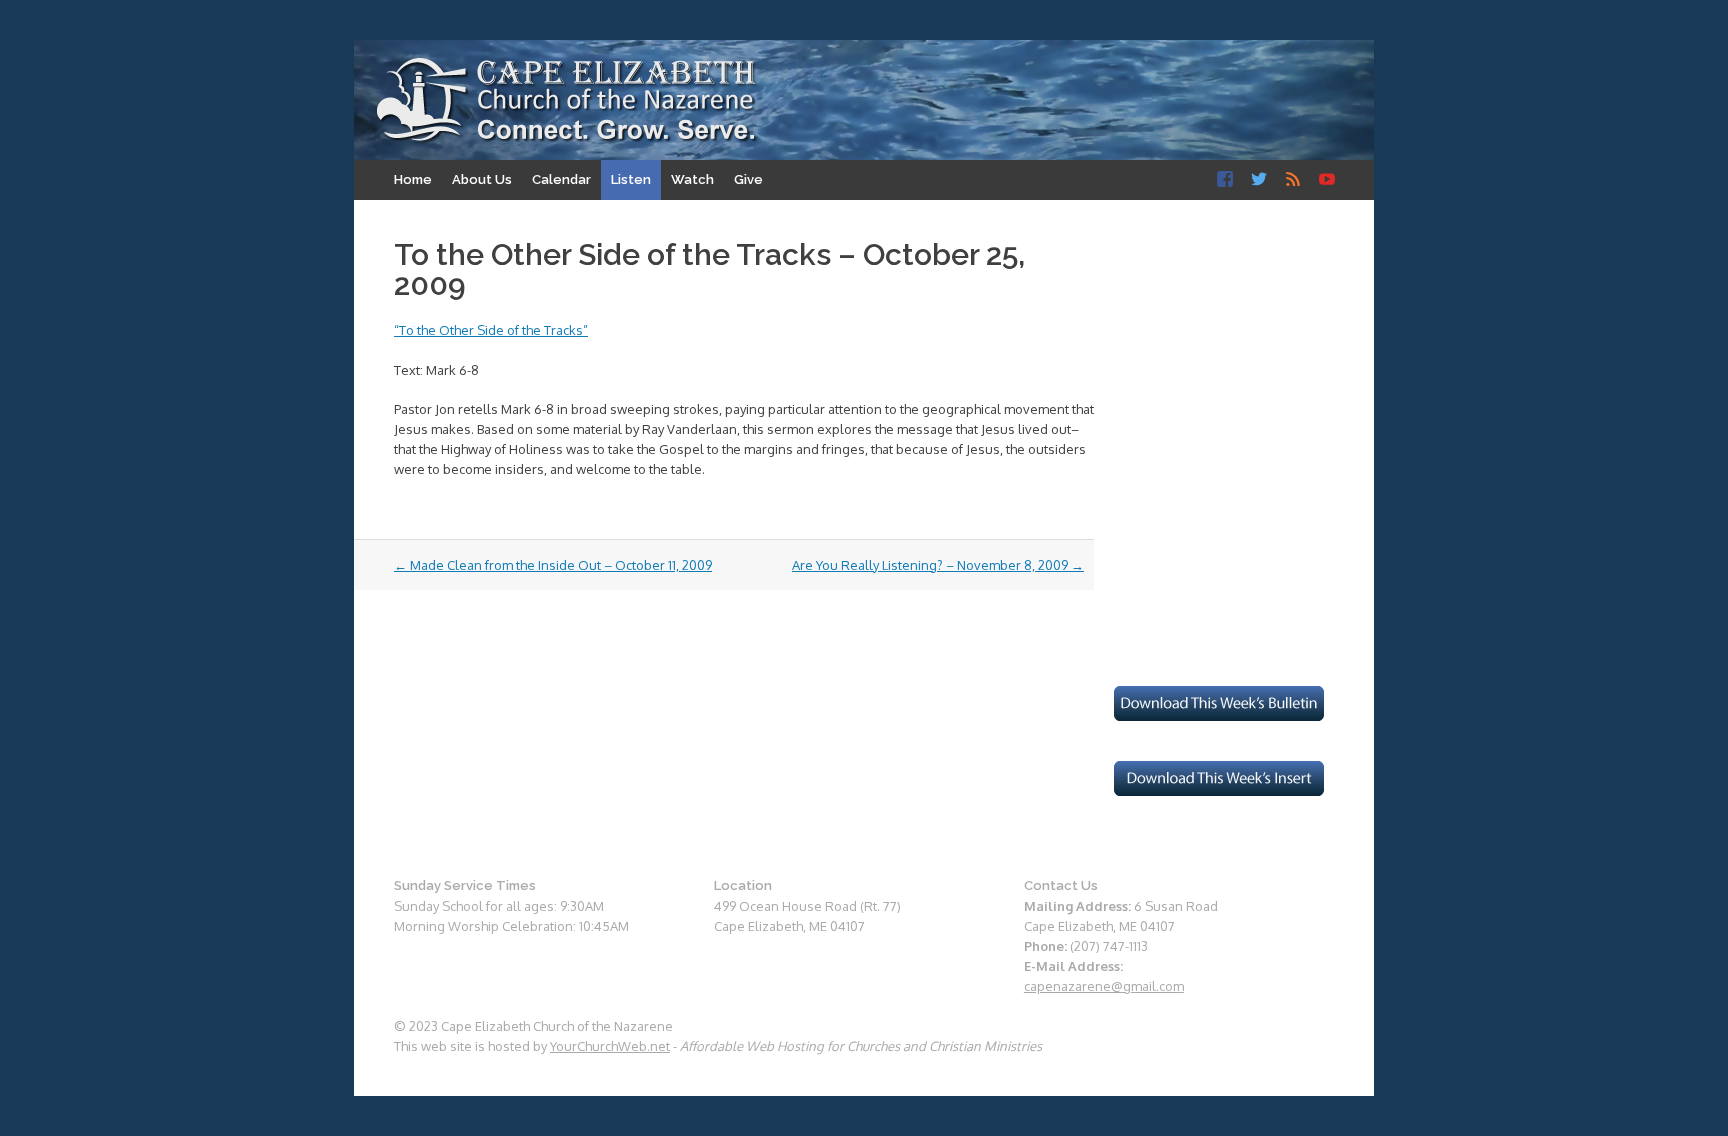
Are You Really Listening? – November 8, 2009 (938, 565)
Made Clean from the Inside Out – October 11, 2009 (553, 565)
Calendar (561, 179)
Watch (692, 179)
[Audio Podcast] (1293, 180)
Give (748, 179)
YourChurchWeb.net (610, 1046)
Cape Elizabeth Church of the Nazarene (567, 101)
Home (413, 179)
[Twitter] (1259, 180)
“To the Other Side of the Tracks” (491, 330)
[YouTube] (1327, 180)
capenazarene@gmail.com (1104, 986)
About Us (482, 179)
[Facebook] (1225, 180)
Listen (631, 179)
